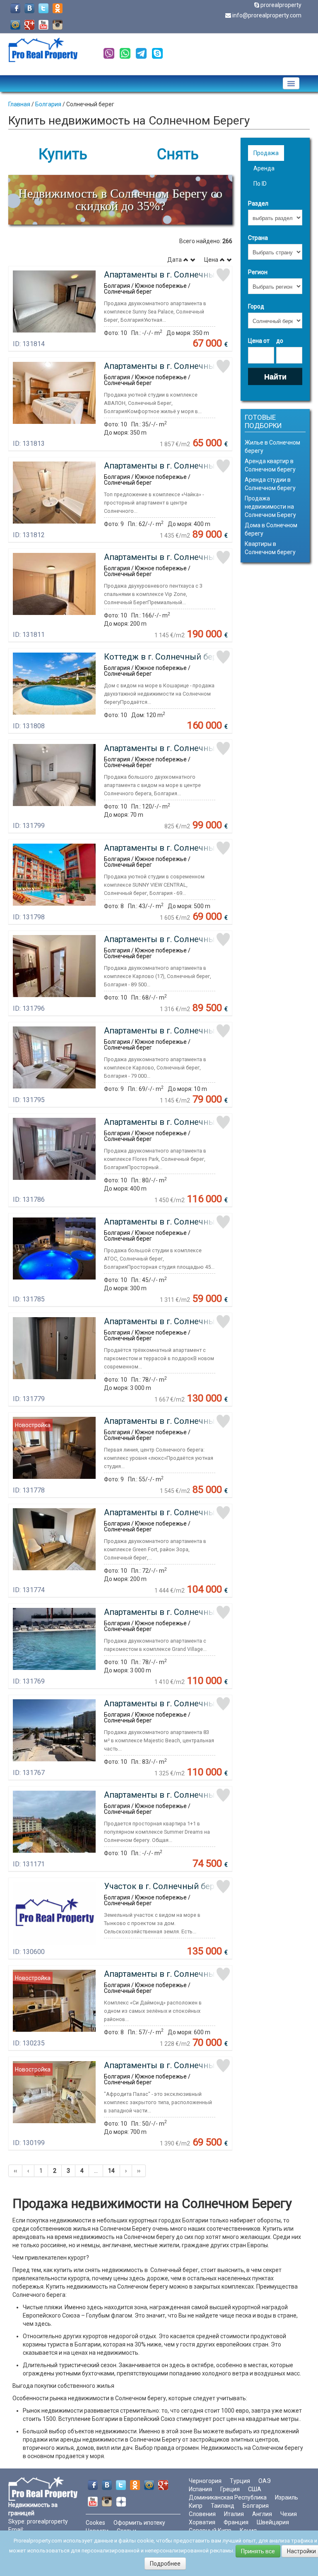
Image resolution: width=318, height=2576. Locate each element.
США (255, 2489)
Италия (234, 2514)
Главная (19, 104)
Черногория (205, 2481)
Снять (178, 154)
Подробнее (165, 2564)
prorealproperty (281, 5)
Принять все (258, 2551)
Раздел (258, 203)
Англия (262, 2514)
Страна (258, 238)
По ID (260, 184)
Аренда (264, 168)
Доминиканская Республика (228, 2497)
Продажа (266, 153)
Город (256, 306)
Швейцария (273, 2522)
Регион (258, 272)
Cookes (95, 2523)
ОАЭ (265, 2481)
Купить (63, 154)
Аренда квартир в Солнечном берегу (270, 465)
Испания (200, 2489)
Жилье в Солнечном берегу (272, 447)
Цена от (259, 341)
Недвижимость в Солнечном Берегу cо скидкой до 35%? (120, 200)
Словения (202, 2514)
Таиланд (223, 2506)
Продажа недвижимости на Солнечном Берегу (270, 507)
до (280, 341)
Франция (236, 2522)
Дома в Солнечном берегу (271, 529)
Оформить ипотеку (139, 2523)
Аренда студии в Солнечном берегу (270, 484)
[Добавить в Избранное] (223, 275)
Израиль (287, 2497)
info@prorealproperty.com (267, 15)
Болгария (48, 104)
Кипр (196, 2506)
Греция (230, 2489)
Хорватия (202, 2522)
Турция (240, 2481)
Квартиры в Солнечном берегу (270, 548)
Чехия (289, 2514)
